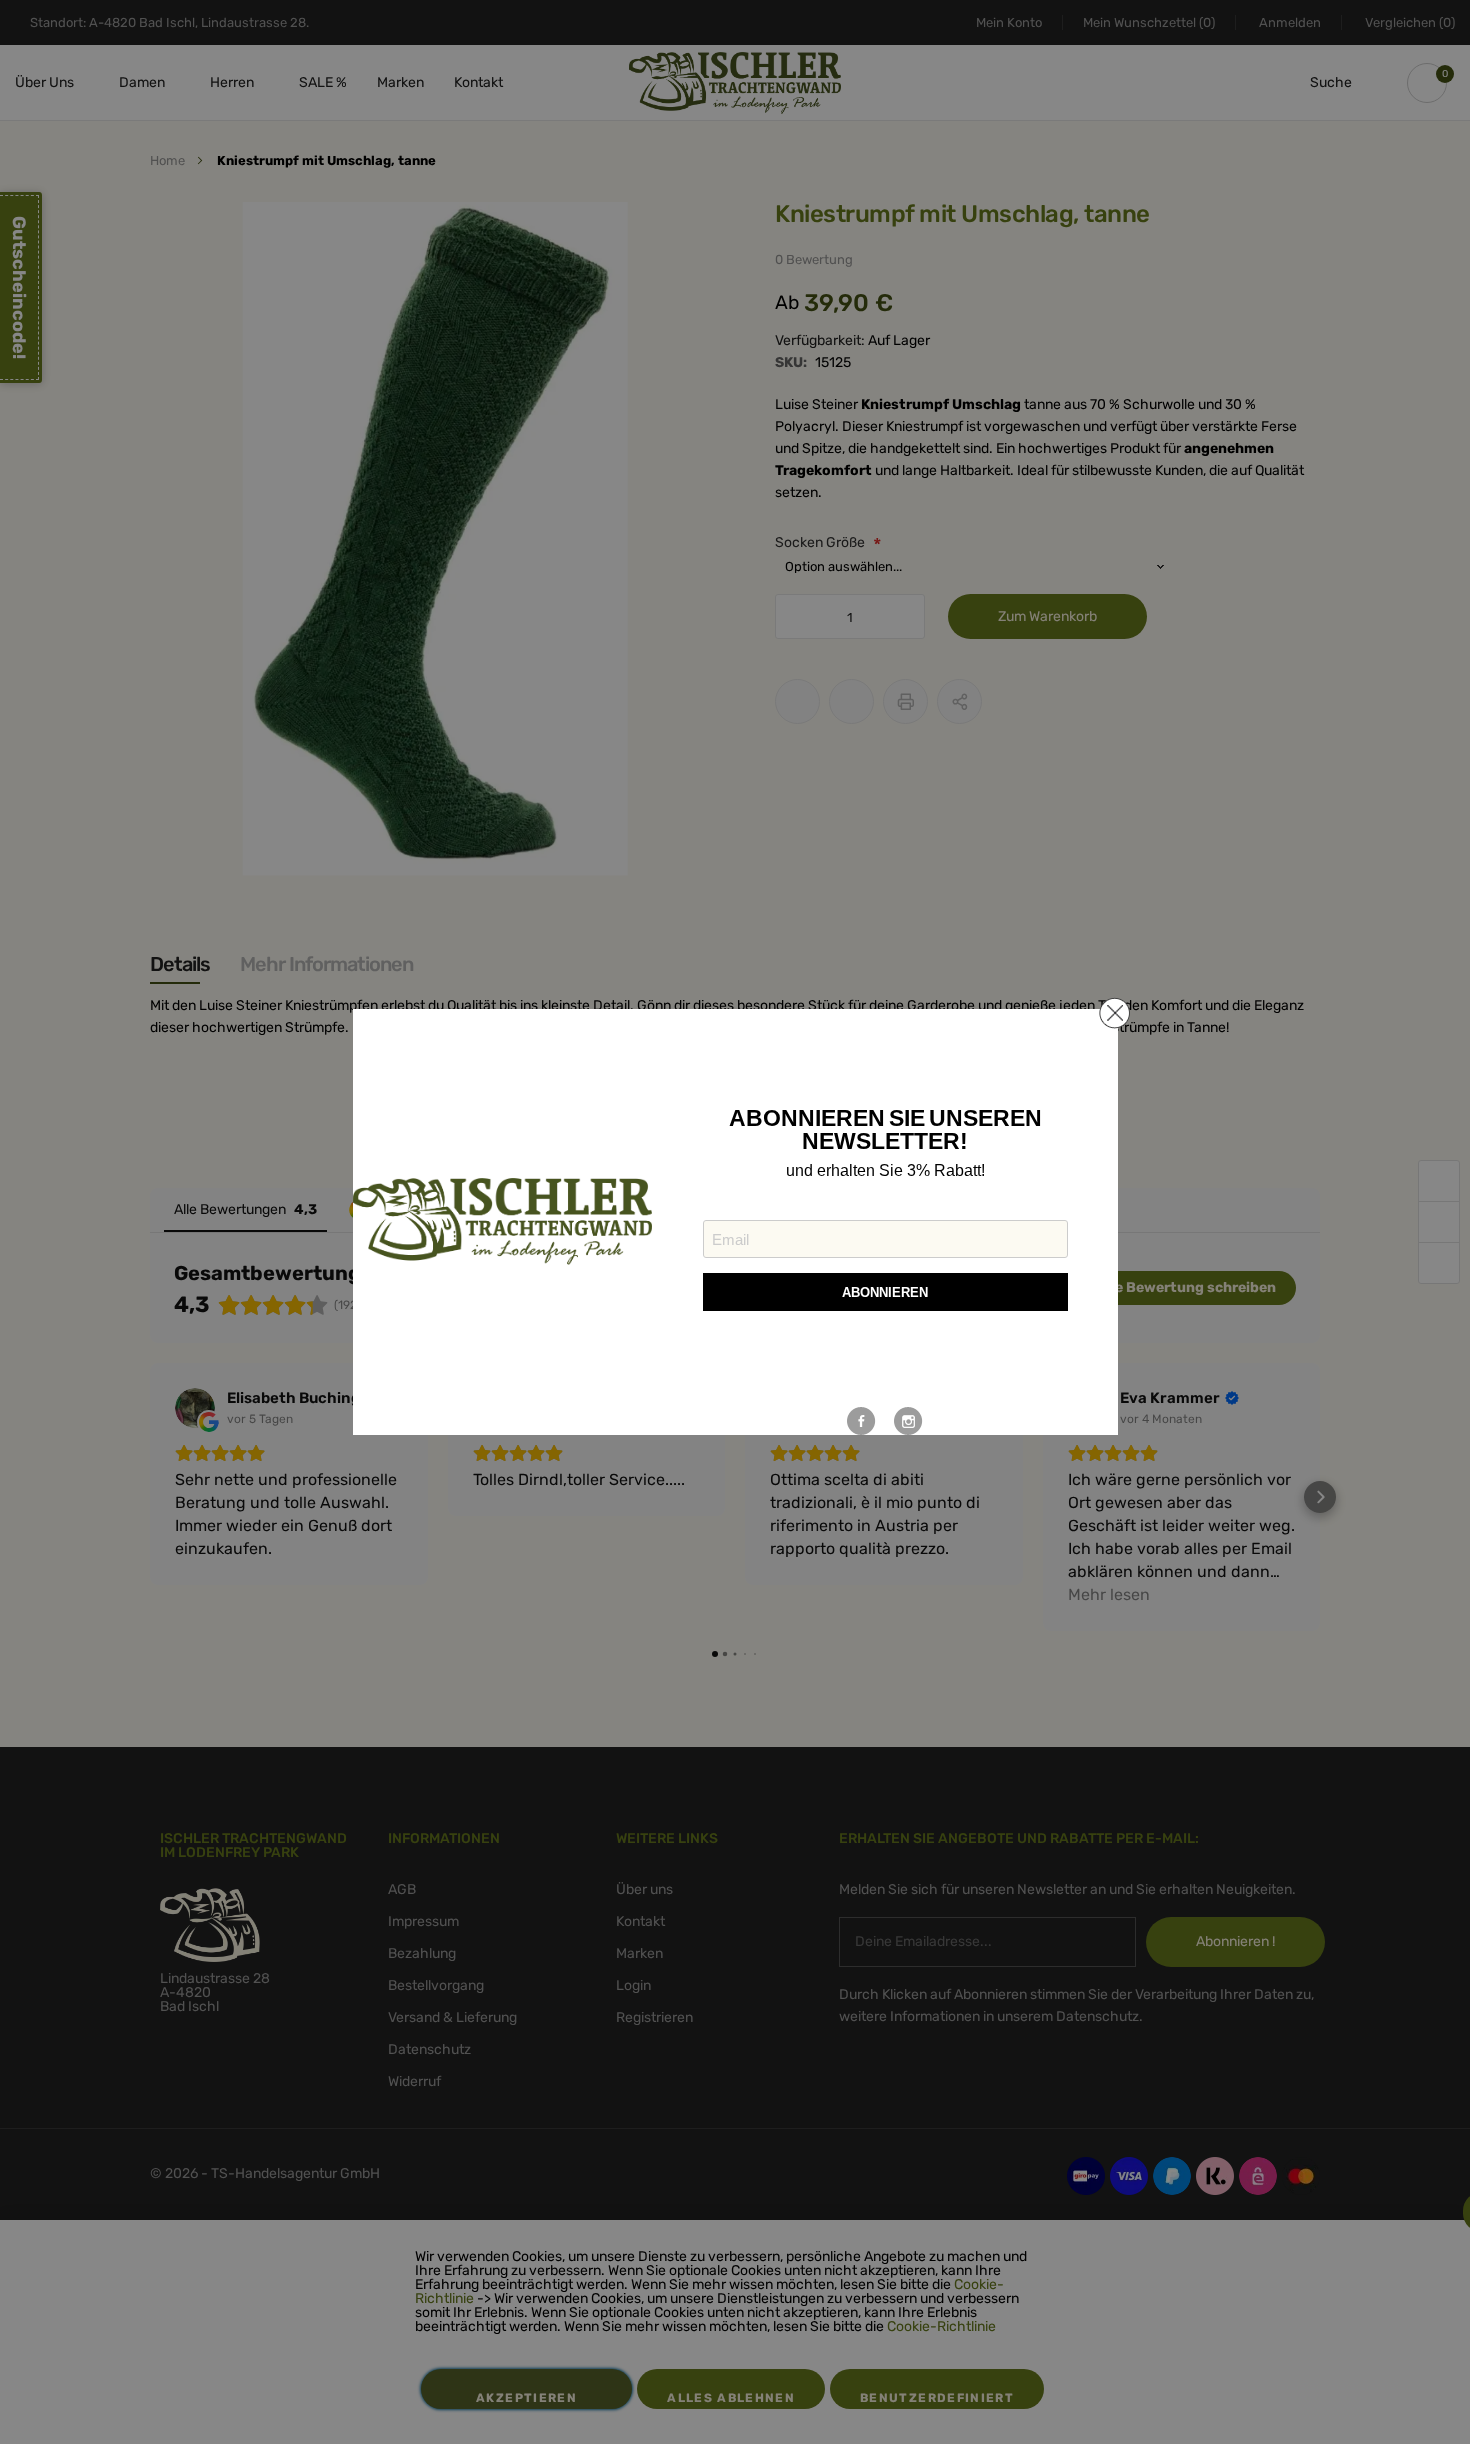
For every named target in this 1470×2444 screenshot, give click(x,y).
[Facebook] (861, 1421)
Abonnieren (885, 1292)
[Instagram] (908, 1421)
